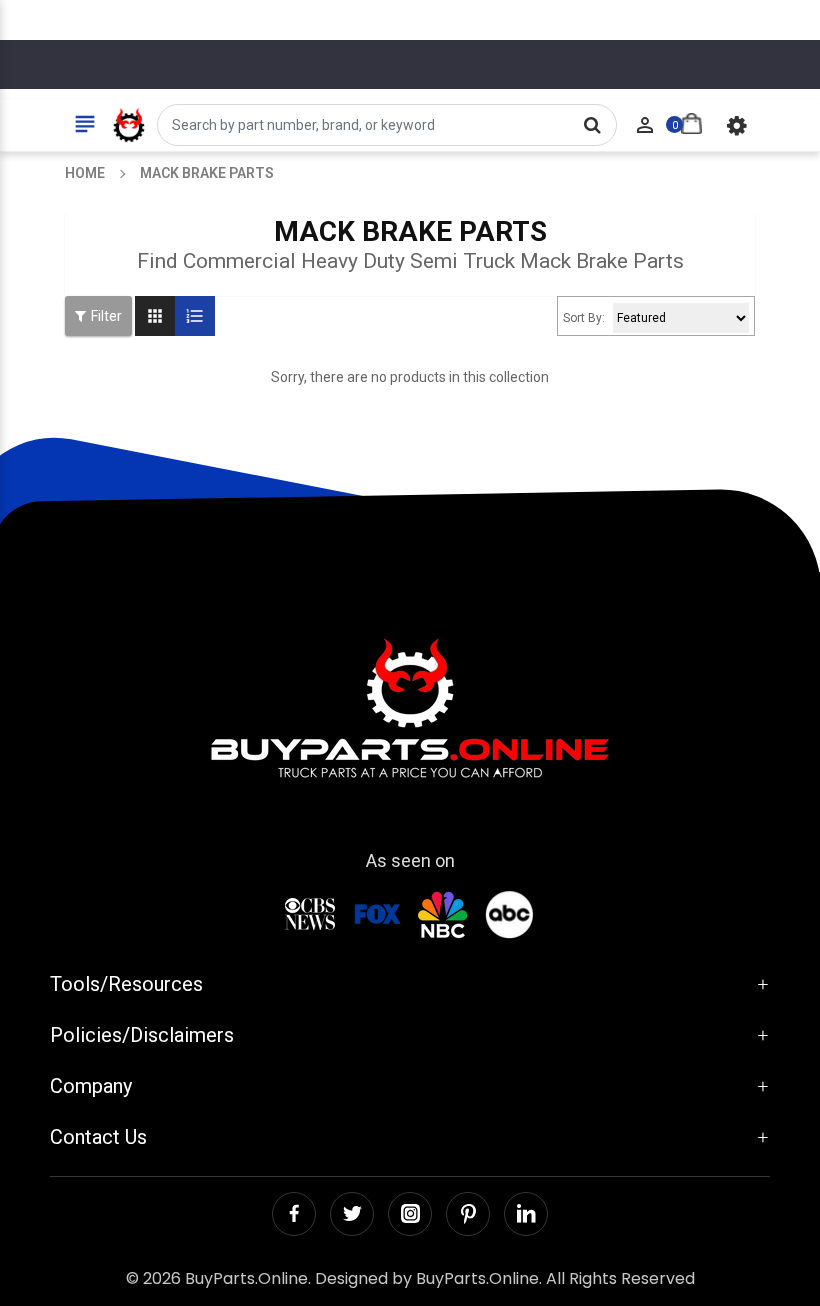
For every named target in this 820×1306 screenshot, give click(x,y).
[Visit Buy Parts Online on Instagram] (410, 1214)
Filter (106, 316)
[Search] (592, 125)
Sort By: (584, 318)
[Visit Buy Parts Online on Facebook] (294, 1214)
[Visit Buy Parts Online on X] (352, 1214)
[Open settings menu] (737, 125)
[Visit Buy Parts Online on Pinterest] (468, 1214)
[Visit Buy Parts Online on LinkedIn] (526, 1214)
